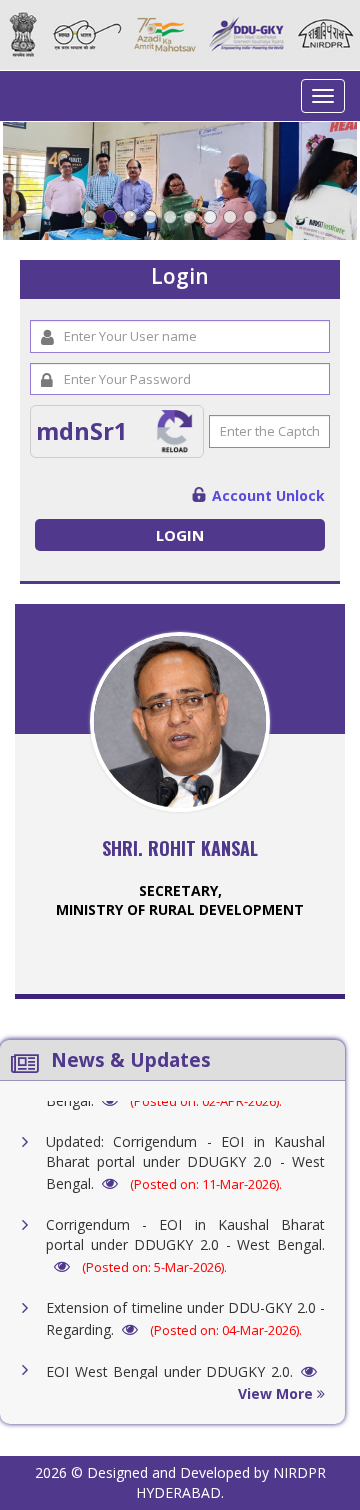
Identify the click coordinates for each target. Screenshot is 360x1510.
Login (180, 535)
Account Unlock (268, 495)
